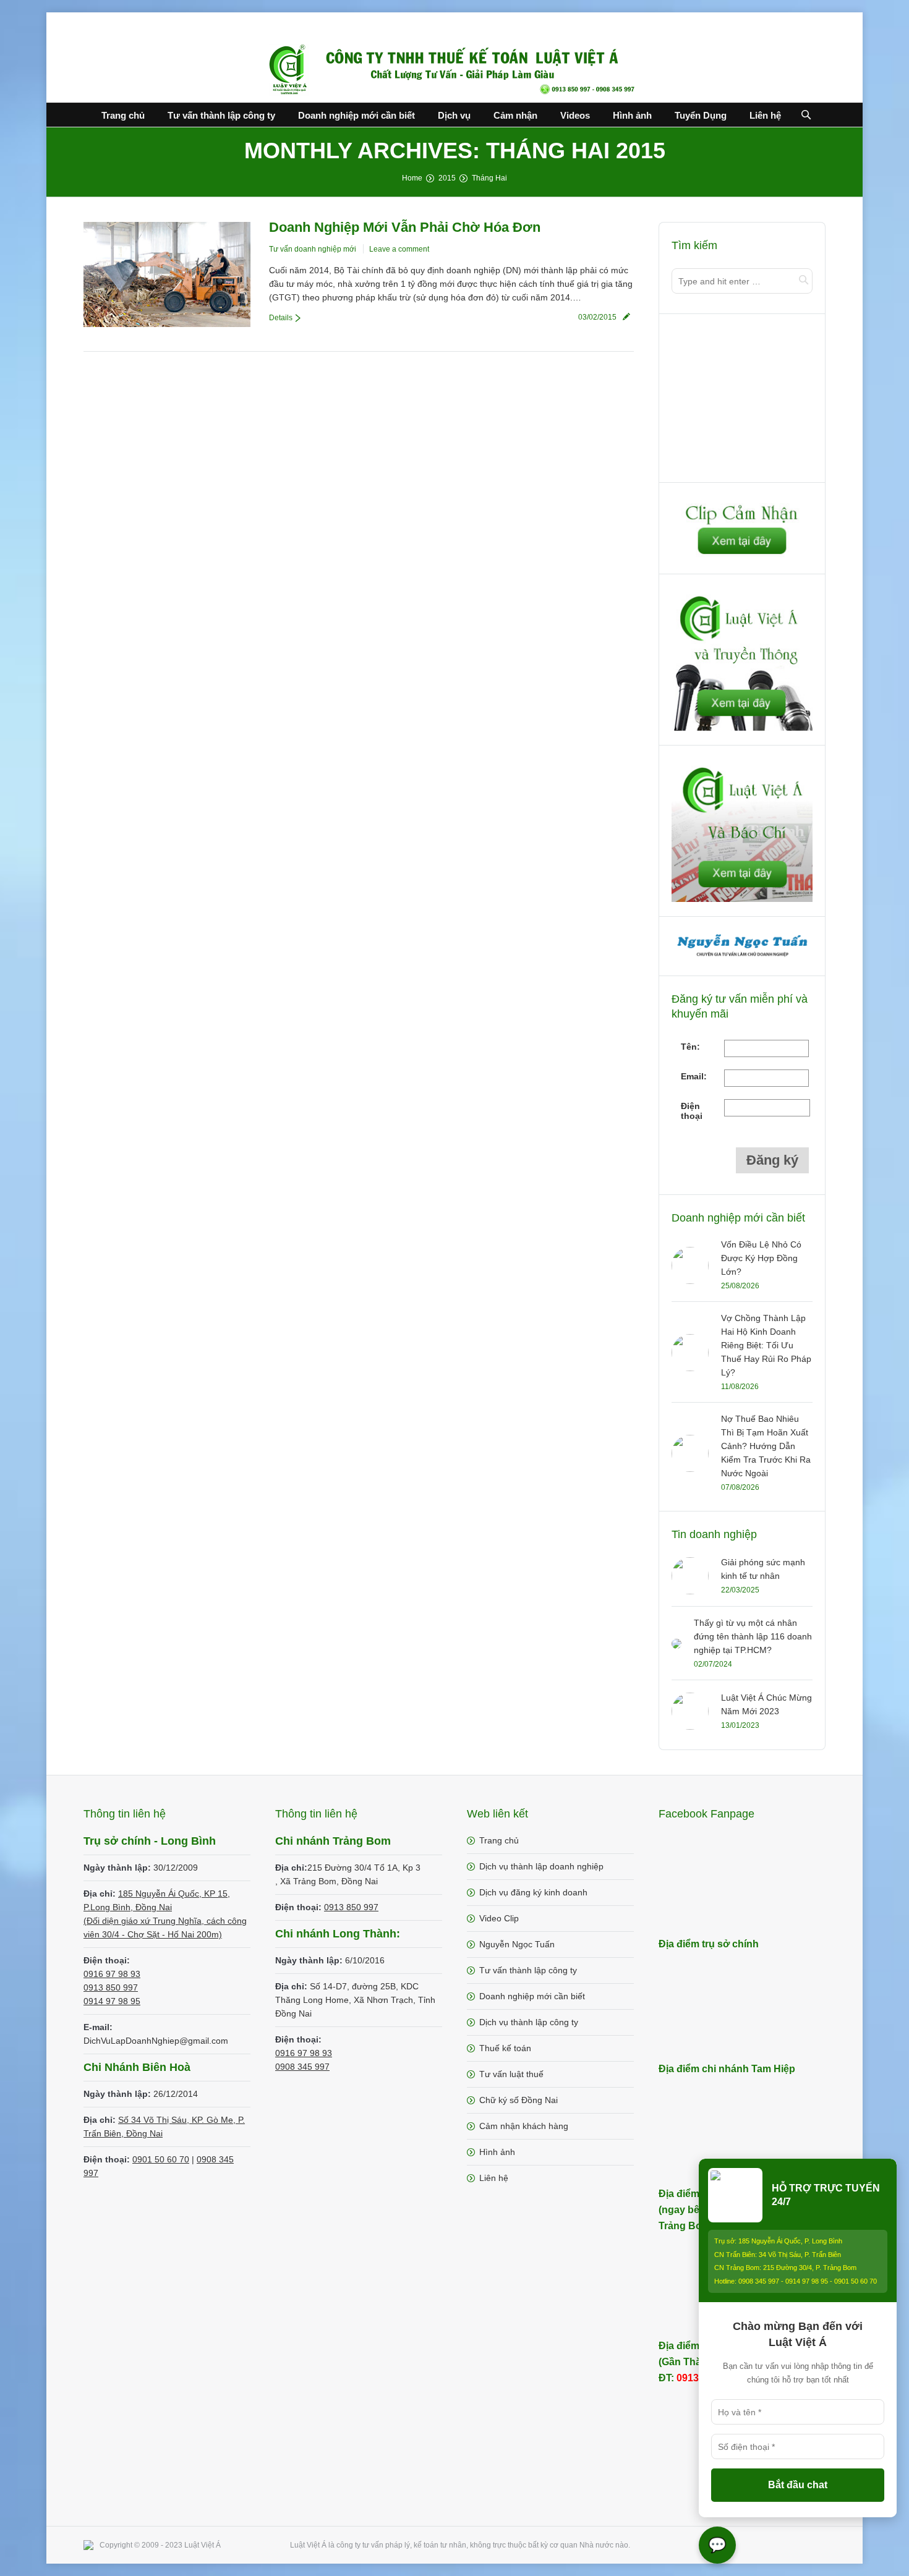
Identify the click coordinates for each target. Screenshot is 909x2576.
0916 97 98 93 (112, 1974)
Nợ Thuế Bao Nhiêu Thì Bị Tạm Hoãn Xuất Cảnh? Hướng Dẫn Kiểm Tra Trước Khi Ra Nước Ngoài (766, 1446)
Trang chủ (499, 1840)
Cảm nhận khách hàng (524, 2126)
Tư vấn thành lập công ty (528, 1970)
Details (281, 318)
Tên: (690, 1047)
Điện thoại (692, 1111)
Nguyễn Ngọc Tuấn (517, 1944)
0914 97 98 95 (112, 2001)
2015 (447, 178)
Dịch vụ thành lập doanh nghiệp (541, 1866)
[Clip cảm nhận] (742, 556)
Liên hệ (494, 2178)
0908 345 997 (302, 2067)
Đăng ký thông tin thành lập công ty (743, 401)
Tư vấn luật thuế (511, 2074)
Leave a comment (399, 249)
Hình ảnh (497, 2152)
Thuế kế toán (505, 2048)
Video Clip (499, 1918)
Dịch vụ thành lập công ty (529, 2022)
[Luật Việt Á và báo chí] (742, 899)
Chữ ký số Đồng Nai (519, 2100)
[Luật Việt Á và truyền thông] (742, 728)
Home (412, 178)
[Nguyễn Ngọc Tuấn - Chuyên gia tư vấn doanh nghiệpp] (743, 958)
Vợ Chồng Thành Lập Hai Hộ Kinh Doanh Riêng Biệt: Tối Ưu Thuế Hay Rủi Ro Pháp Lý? (766, 1345)
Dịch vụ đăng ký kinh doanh (533, 1892)
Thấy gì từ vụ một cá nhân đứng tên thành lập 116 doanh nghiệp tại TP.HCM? (753, 1636)
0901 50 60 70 (161, 2159)
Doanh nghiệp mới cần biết (532, 1996)
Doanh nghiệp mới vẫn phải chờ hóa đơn (405, 227)
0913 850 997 (111, 1987)
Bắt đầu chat (798, 2485)
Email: (694, 1076)
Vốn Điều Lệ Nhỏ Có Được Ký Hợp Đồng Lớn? (761, 1258)
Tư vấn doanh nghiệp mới (313, 249)
